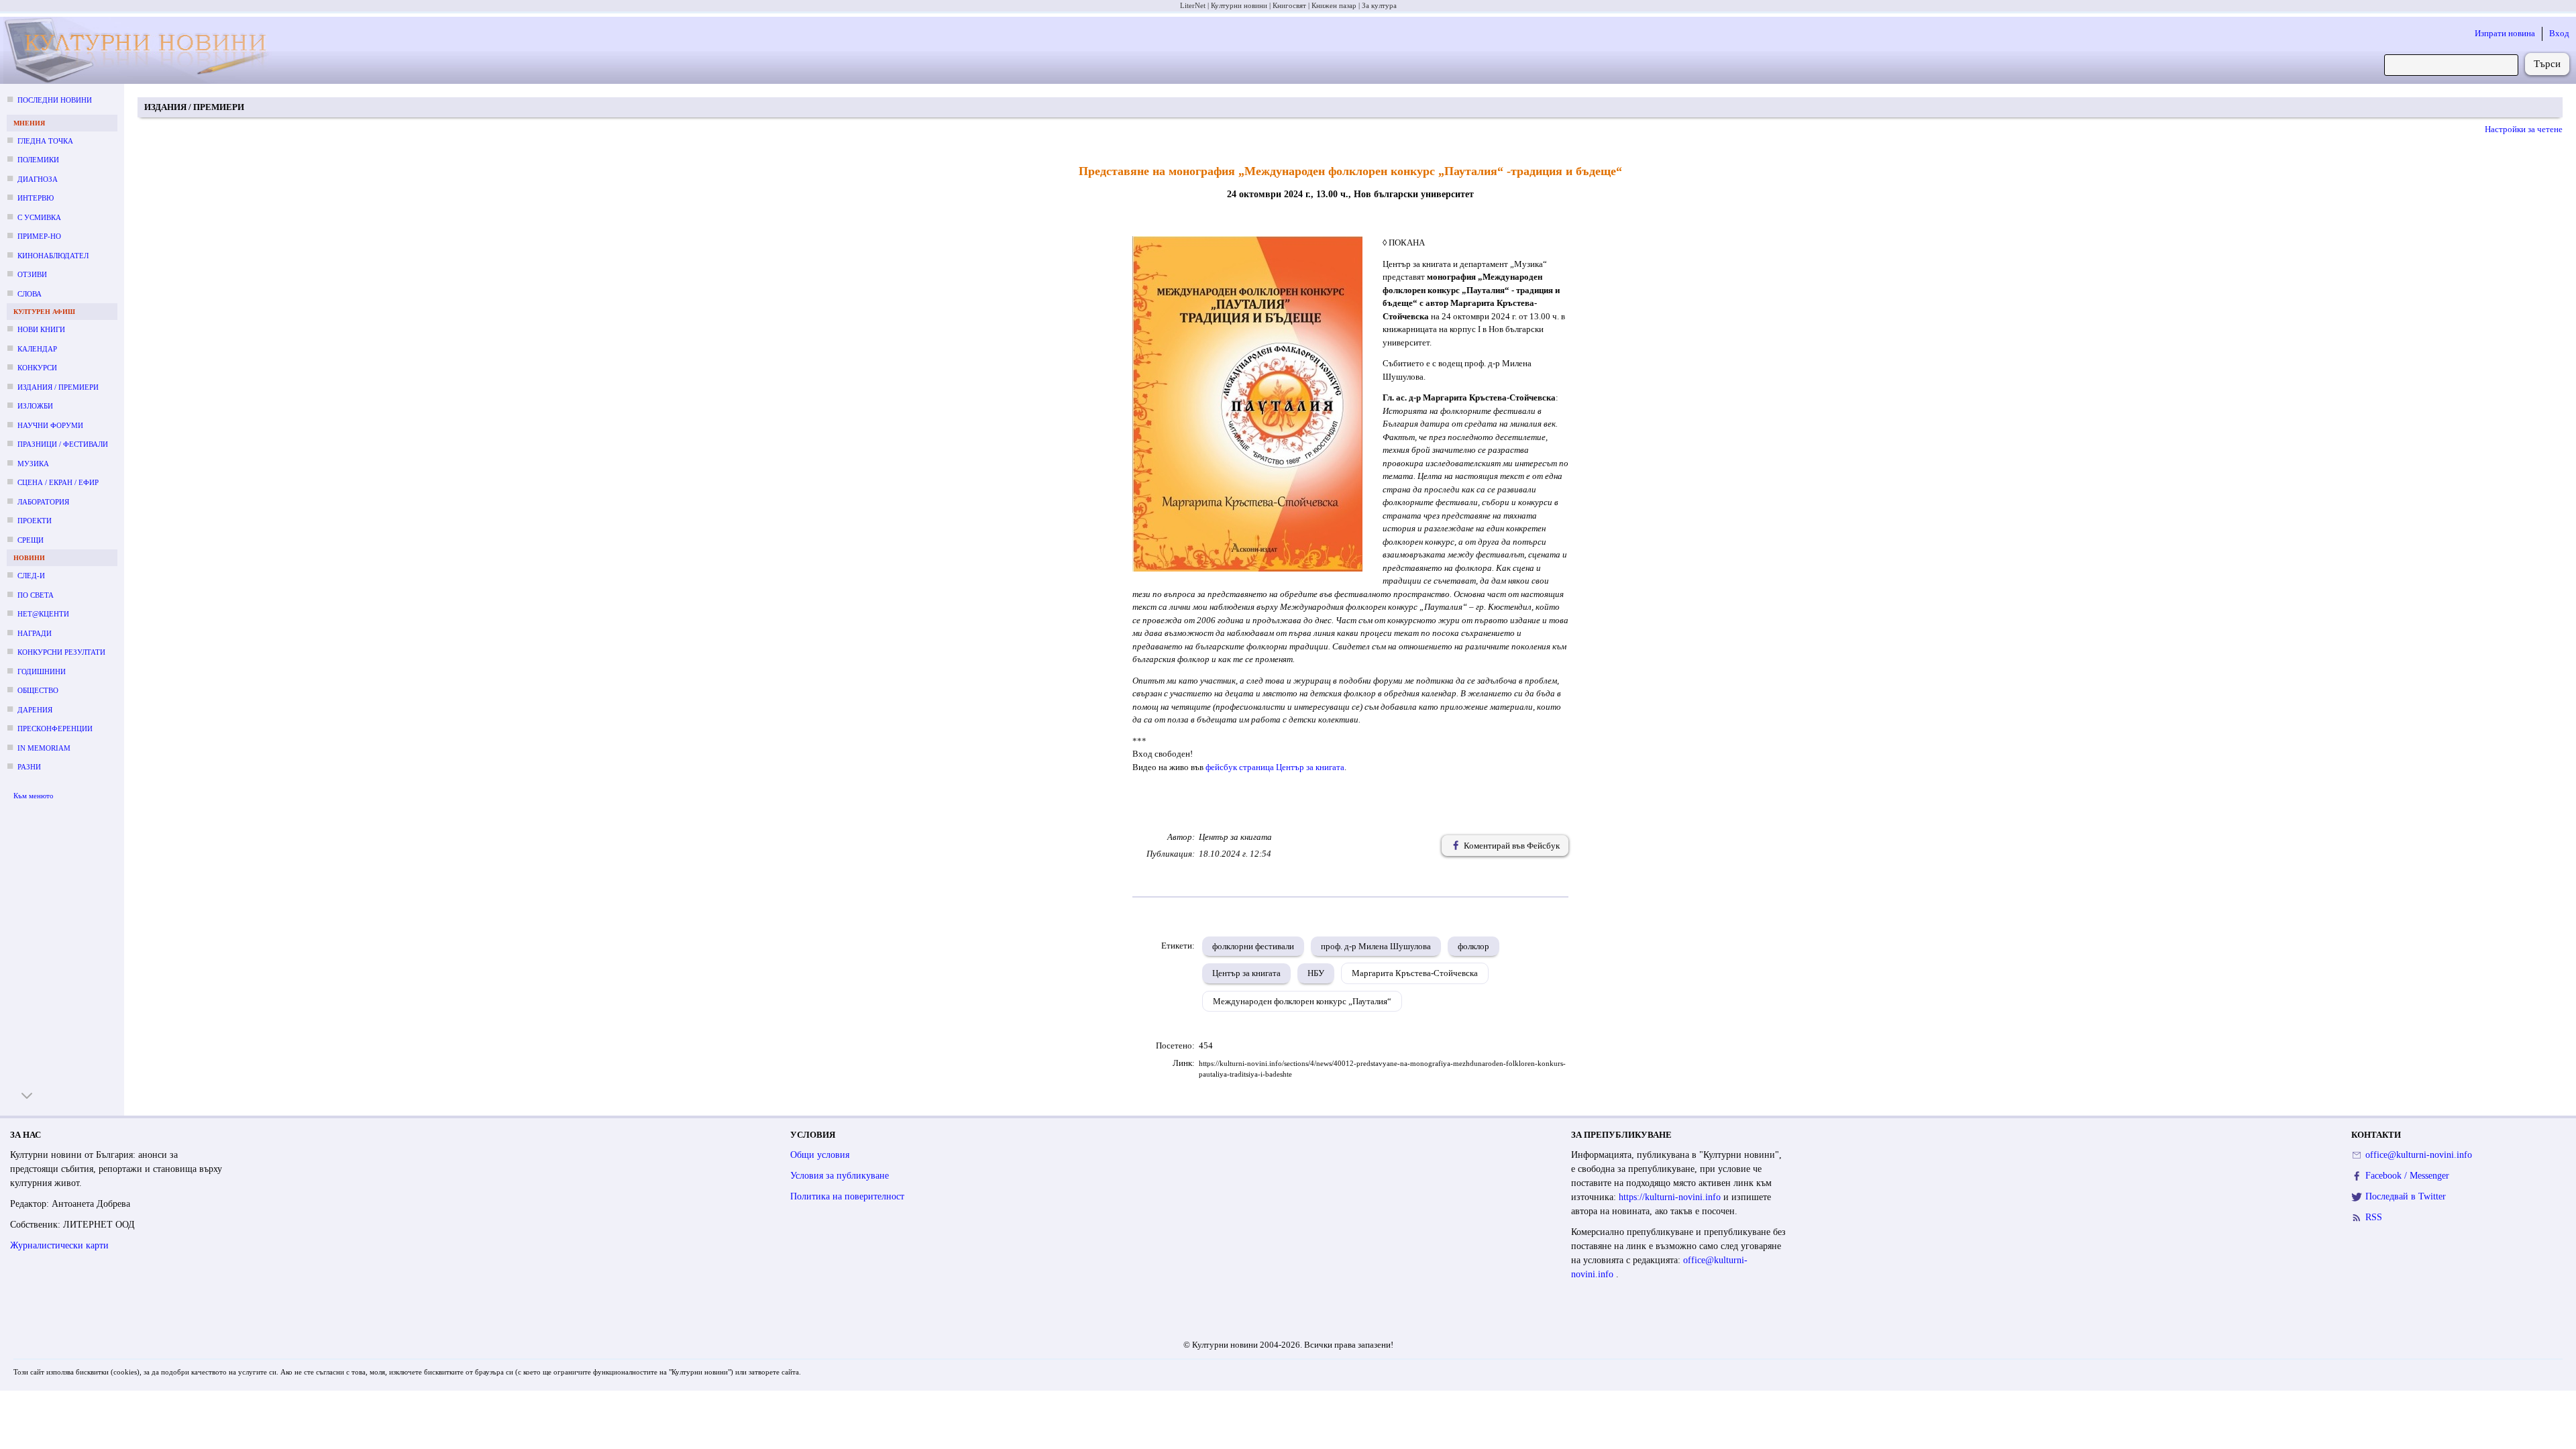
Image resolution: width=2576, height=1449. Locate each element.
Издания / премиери (58, 387)
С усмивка (39, 217)
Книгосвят (1289, 5)
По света (36, 595)
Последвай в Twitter (2406, 1196)
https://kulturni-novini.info (1671, 1197)
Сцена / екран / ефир (58, 482)
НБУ (1316, 973)
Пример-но (39, 236)
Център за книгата (1246, 973)
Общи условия (820, 1155)
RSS (2374, 1217)
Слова (30, 294)
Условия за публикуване (840, 1176)
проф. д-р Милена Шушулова (1376, 946)
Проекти (35, 521)
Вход (2559, 33)
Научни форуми (50, 425)
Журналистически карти (59, 1245)
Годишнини (42, 672)
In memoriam (44, 748)
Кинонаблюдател (53, 256)
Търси (2547, 64)
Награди (35, 633)
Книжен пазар (1334, 5)
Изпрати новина (2505, 33)
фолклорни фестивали (1253, 946)
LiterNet (1193, 5)
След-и (31, 576)
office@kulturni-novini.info (2419, 1155)
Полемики (38, 160)
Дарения (35, 710)
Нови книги (41, 329)
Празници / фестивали (63, 444)
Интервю (36, 198)
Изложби (35, 406)
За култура (1379, 5)
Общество (38, 690)
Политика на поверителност (847, 1196)
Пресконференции (55, 729)
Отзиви (32, 274)
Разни (29, 767)
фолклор (1473, 946)
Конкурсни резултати (61, 652)
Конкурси (37, 368)
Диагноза (38, 179)
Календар (37, 349)
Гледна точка (45, 141)
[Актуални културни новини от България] (148, 51)
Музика (33, 464)
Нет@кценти (43, 614)
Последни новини (55, 100)
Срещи (31, 540)
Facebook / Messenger (2407, 1176)
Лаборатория (43, 502)
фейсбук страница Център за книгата (1275, 767)
